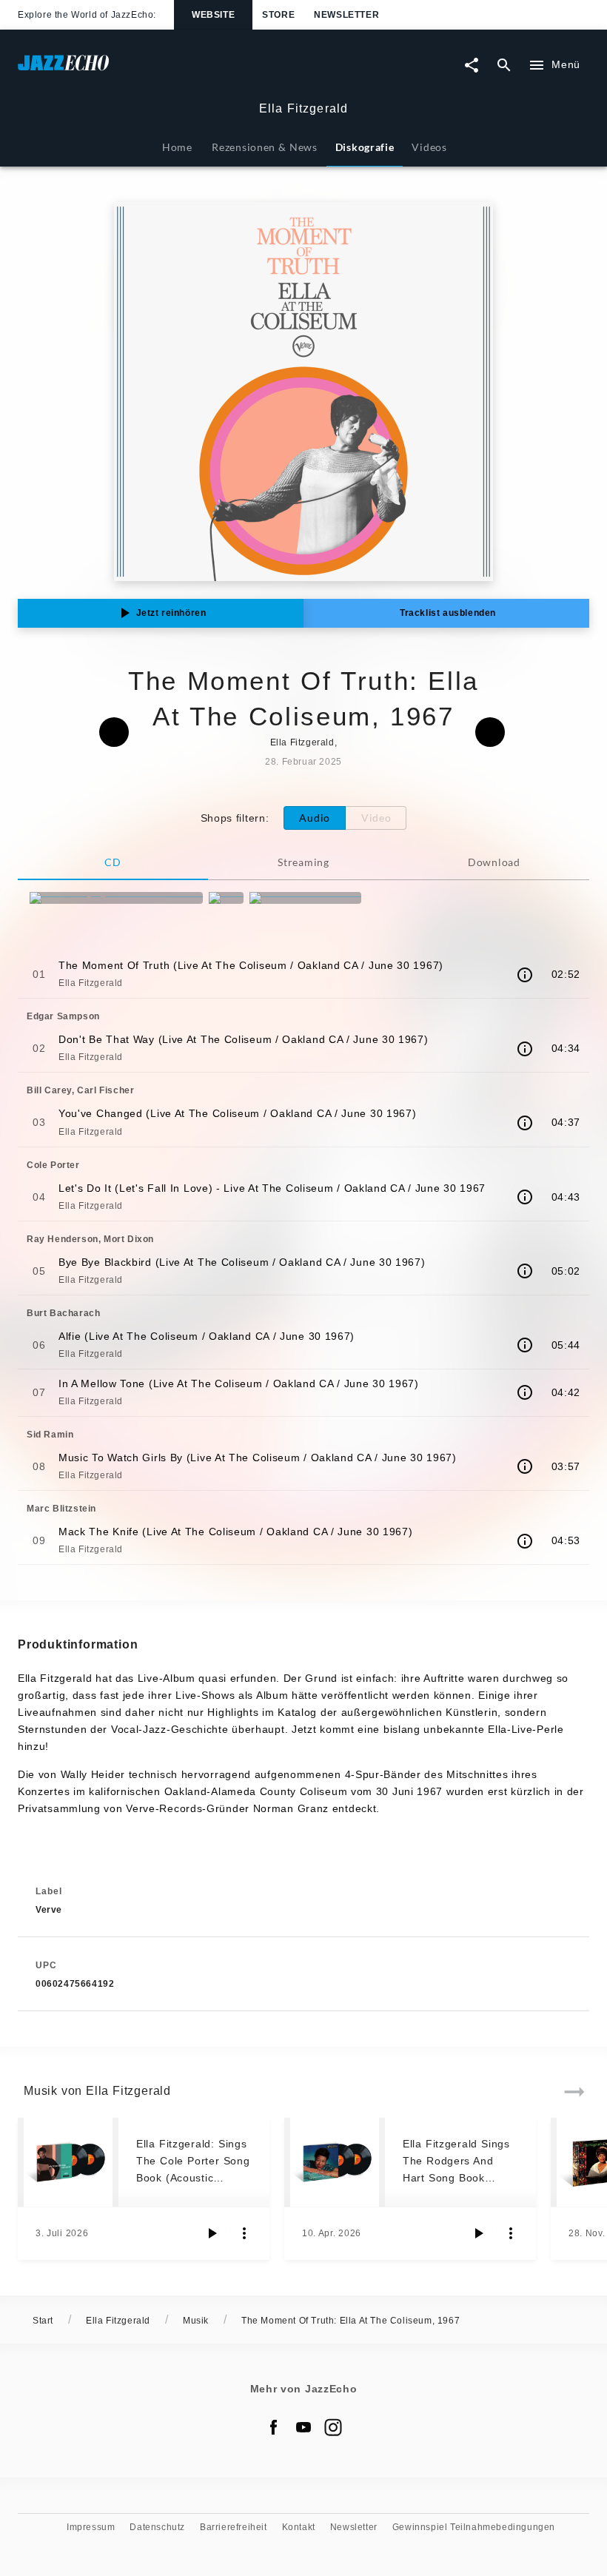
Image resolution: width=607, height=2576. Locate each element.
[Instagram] (333, 2427)
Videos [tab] (429, 147)
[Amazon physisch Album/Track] (116, 898)
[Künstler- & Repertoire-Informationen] (525, 975)
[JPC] (226, 898)
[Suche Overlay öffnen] (504, 65)
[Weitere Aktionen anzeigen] (244, 2233)
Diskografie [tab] (365, 147)
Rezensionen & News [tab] (264, 147)
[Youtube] (303, 2427)
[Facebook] (274, 2427)
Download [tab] (494, 862)
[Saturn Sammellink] (305, 898)
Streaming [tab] (303, 862)
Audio (315, 818)
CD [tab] (113, 862)
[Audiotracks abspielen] (212, 2233)
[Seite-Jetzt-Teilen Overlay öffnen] (472, 65)
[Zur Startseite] (161, 70)
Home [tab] (177, 147)
